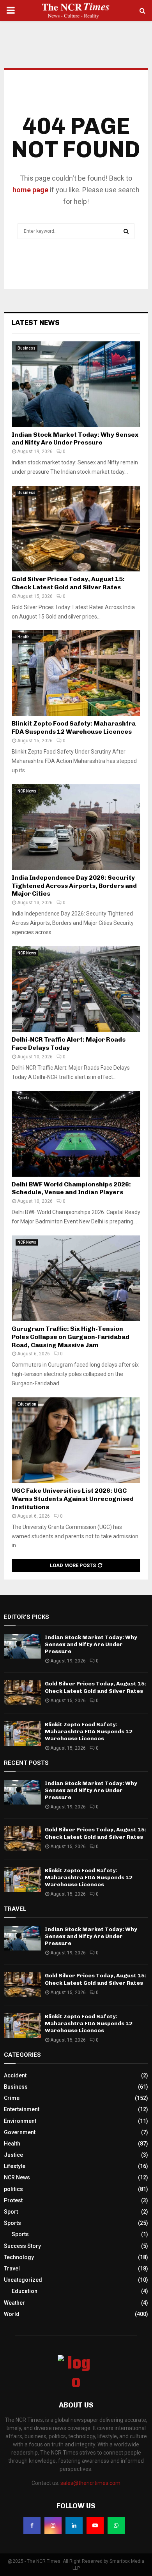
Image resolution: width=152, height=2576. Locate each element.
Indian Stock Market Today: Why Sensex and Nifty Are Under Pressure (75, 439)
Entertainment (22, 2109)
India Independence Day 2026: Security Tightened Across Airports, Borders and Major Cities (74, 886)
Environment (20, 2121)
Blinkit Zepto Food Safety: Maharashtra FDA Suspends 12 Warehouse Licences (74, 727)
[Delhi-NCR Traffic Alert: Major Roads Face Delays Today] (76, 989)
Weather (14, 2303)
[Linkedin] (74, 2525)
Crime (12, 2098)
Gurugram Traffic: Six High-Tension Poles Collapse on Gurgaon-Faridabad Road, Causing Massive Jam (71, 1337)
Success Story (22, 2246)
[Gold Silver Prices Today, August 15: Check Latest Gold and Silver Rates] (76, 529)
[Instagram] (53, 2525)
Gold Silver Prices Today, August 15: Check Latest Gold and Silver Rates (68, 583)
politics (13, 2189)
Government (20, 2132)
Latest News (36, 323)
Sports (24, 1098)
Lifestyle (15, 2166)
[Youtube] (95, 2525)
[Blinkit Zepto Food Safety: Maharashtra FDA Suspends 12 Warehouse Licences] (76, 673)
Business (27, 348)
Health (24, 637)
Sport (11, 2212)
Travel (12, 2268)
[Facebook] (32, 2525)
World (12, 2314)
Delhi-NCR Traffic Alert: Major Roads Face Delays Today (69, 1044)
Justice (13, 2155)
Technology (19, 2257)
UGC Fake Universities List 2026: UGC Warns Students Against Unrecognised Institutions (73, 1499)
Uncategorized (23, 2280)
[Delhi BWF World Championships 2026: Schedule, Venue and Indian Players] (76, 1134)
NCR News (27, 791)
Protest (13, 2200)
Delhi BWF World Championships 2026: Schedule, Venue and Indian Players (71, 1188)
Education (27, 1404)
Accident (15, 2075)
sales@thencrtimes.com (90, 2483)
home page (30, 190)
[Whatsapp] (116, 2525)
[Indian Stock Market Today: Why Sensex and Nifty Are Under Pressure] (76, 384)
